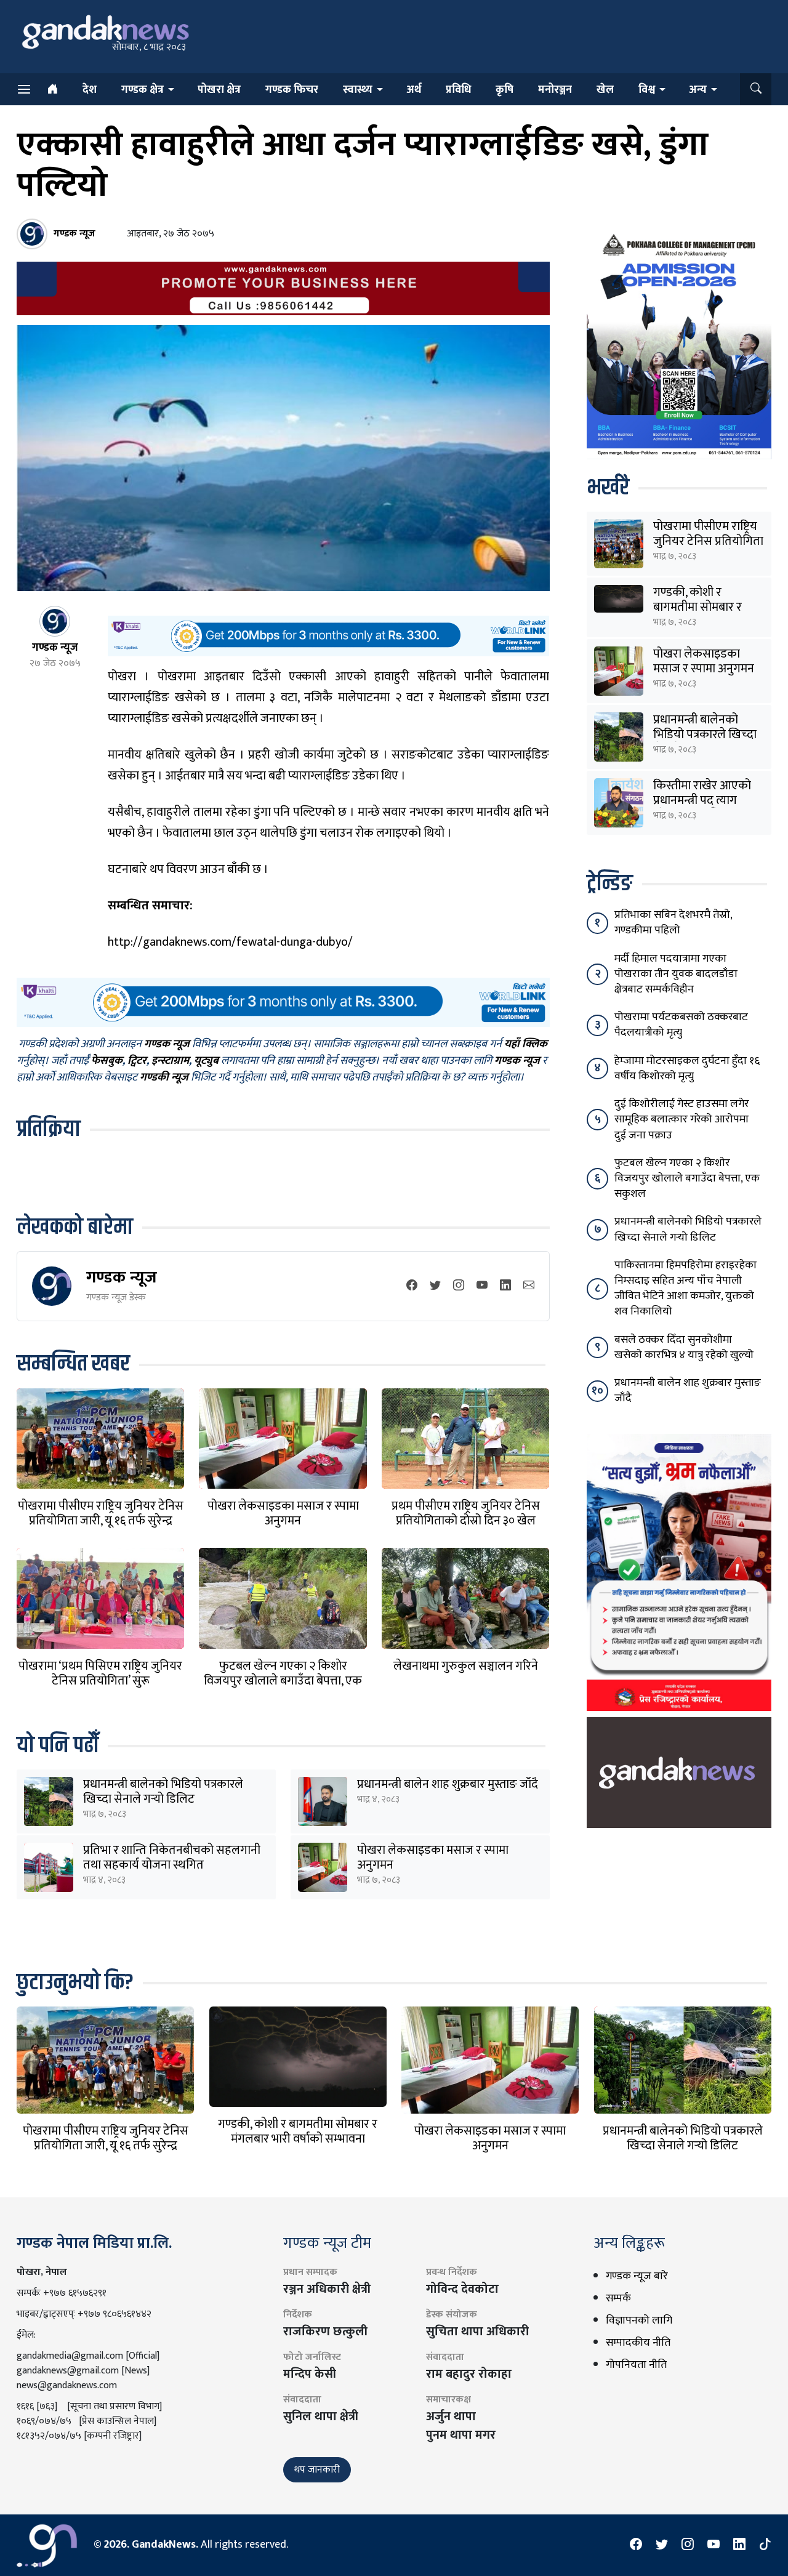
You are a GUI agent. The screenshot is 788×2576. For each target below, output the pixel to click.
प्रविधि (458, 90)
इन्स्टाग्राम (170, 1061)
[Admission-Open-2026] (679, 344)
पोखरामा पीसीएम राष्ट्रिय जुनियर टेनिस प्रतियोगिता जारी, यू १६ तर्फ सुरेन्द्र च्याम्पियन (101, 1521)
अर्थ (414, 90)
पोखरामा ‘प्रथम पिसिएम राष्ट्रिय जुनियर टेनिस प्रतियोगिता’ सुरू (100, 1673)
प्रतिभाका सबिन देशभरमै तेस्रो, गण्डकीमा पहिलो (673, 923)
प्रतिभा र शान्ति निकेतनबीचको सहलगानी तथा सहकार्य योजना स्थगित (172, 1858)
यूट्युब (206, 1061)
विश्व (647, 90)
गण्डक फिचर (292, 90)
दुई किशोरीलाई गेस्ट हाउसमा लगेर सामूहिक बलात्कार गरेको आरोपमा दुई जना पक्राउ (682, 1119)
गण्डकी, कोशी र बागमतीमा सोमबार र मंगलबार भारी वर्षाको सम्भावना (298, 2131)
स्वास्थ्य (358, 90)
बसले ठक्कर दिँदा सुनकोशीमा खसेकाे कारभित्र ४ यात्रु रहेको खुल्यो (684, 1347)
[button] (756, 89)
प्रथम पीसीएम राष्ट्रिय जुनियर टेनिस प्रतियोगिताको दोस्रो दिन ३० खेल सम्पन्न (466, 1521)
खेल (605, 90)
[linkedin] (505, 1286)
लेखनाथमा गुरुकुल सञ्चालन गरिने (466, 1666)
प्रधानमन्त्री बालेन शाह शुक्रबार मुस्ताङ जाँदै (448, 1784)
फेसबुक (107, 1061)
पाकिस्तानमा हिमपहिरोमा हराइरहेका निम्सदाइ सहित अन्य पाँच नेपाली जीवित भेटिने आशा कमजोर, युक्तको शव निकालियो (685, 1289)
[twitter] (435, 1286)
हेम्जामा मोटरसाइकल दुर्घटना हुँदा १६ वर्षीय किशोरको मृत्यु (687, 1069)
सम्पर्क (618, 2298)
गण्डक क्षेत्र (143, 90)
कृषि (505, 90)
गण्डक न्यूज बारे (637, 2276)
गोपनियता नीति (636, 2365)
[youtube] (482, 1286)
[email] (529, 1286)
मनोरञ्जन (555, 90)
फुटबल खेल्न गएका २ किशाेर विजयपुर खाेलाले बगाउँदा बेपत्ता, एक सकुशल (283, 1681)
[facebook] (412, 1286)
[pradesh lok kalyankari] (679, 1572)
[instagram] (459, 1286)
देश (90, 90)
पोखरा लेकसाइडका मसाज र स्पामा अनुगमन (283, 1513)
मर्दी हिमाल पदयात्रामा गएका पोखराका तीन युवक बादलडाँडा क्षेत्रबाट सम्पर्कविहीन (676, 974)
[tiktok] (765, 2545)
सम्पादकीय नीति (638, 2343)
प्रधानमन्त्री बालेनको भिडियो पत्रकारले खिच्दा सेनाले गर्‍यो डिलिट (163, 1792)
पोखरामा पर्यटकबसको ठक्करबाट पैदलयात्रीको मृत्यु (681, 1025)
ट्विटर (137, 1061)
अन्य (698, 90)
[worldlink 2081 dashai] (328, 636)
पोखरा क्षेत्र (219, 90)
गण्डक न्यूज (122, 1277)
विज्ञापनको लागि (639, 2320)
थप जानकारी (317, 2470)
